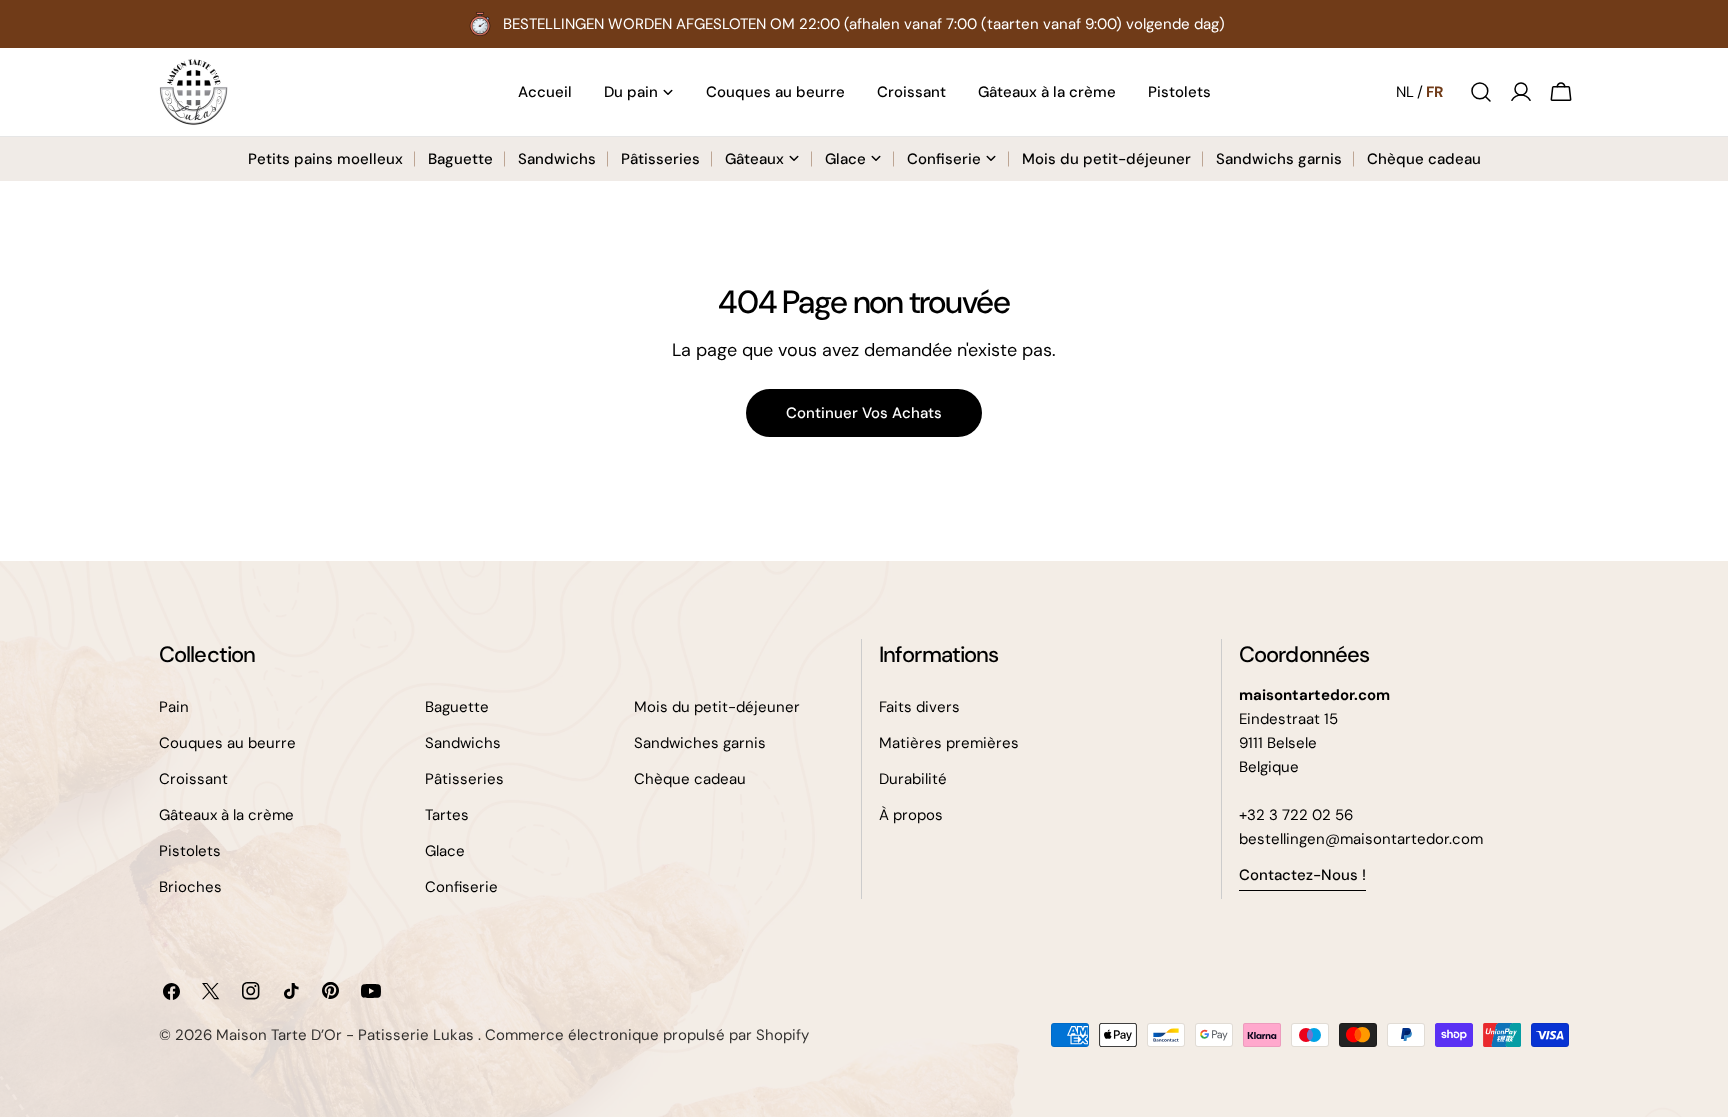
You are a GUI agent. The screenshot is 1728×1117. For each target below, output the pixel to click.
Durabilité (913, 779)
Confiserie (461, 887)
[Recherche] (1481, 92)
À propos (911, 815)
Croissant (193, 779)
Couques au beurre (227, 743)
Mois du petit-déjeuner (717, 707)
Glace (445, 851)
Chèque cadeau (690, 779)
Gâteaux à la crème (226, 815)
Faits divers (919, 707)
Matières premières (949, 743)
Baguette (457, 707)
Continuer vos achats (864, 413)
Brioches (190, 887)
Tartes (447, 815)
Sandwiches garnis (700, 743)
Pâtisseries (464, 779)
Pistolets (190, 851)
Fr (1434, 92)
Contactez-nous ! (1302, 875)
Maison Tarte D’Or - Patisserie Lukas (347, 1035)
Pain (174, 707)
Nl (1405, 92)
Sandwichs (463, 743)
